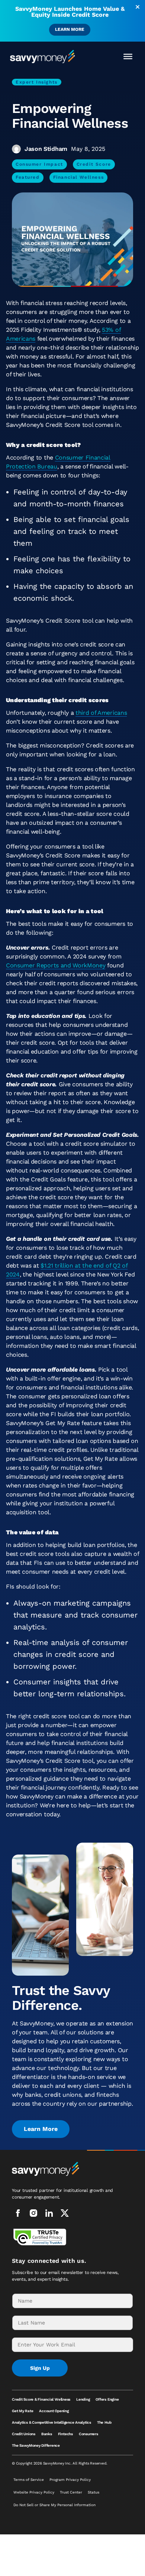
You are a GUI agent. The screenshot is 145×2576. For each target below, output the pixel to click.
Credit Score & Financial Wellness (41, 2399)
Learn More (70, 29)
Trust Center (71, 2492)
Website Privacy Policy (34, 2492)
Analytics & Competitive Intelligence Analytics (51, 2422)
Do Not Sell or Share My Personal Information (54, 2505)
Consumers (88, 2434)
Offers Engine (107, 2399)
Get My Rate (22, 2411)
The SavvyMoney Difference (36, 2445)
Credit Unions (24, 2434)
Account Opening (54, 2411)
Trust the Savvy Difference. (61, 1998)
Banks (47, 2434)
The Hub (104, 2422)
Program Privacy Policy (70, 2480)
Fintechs (65, 2434)
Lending (83, 2399)
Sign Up (40, 2368)
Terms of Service (29, 2480)
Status (94, 2492)
